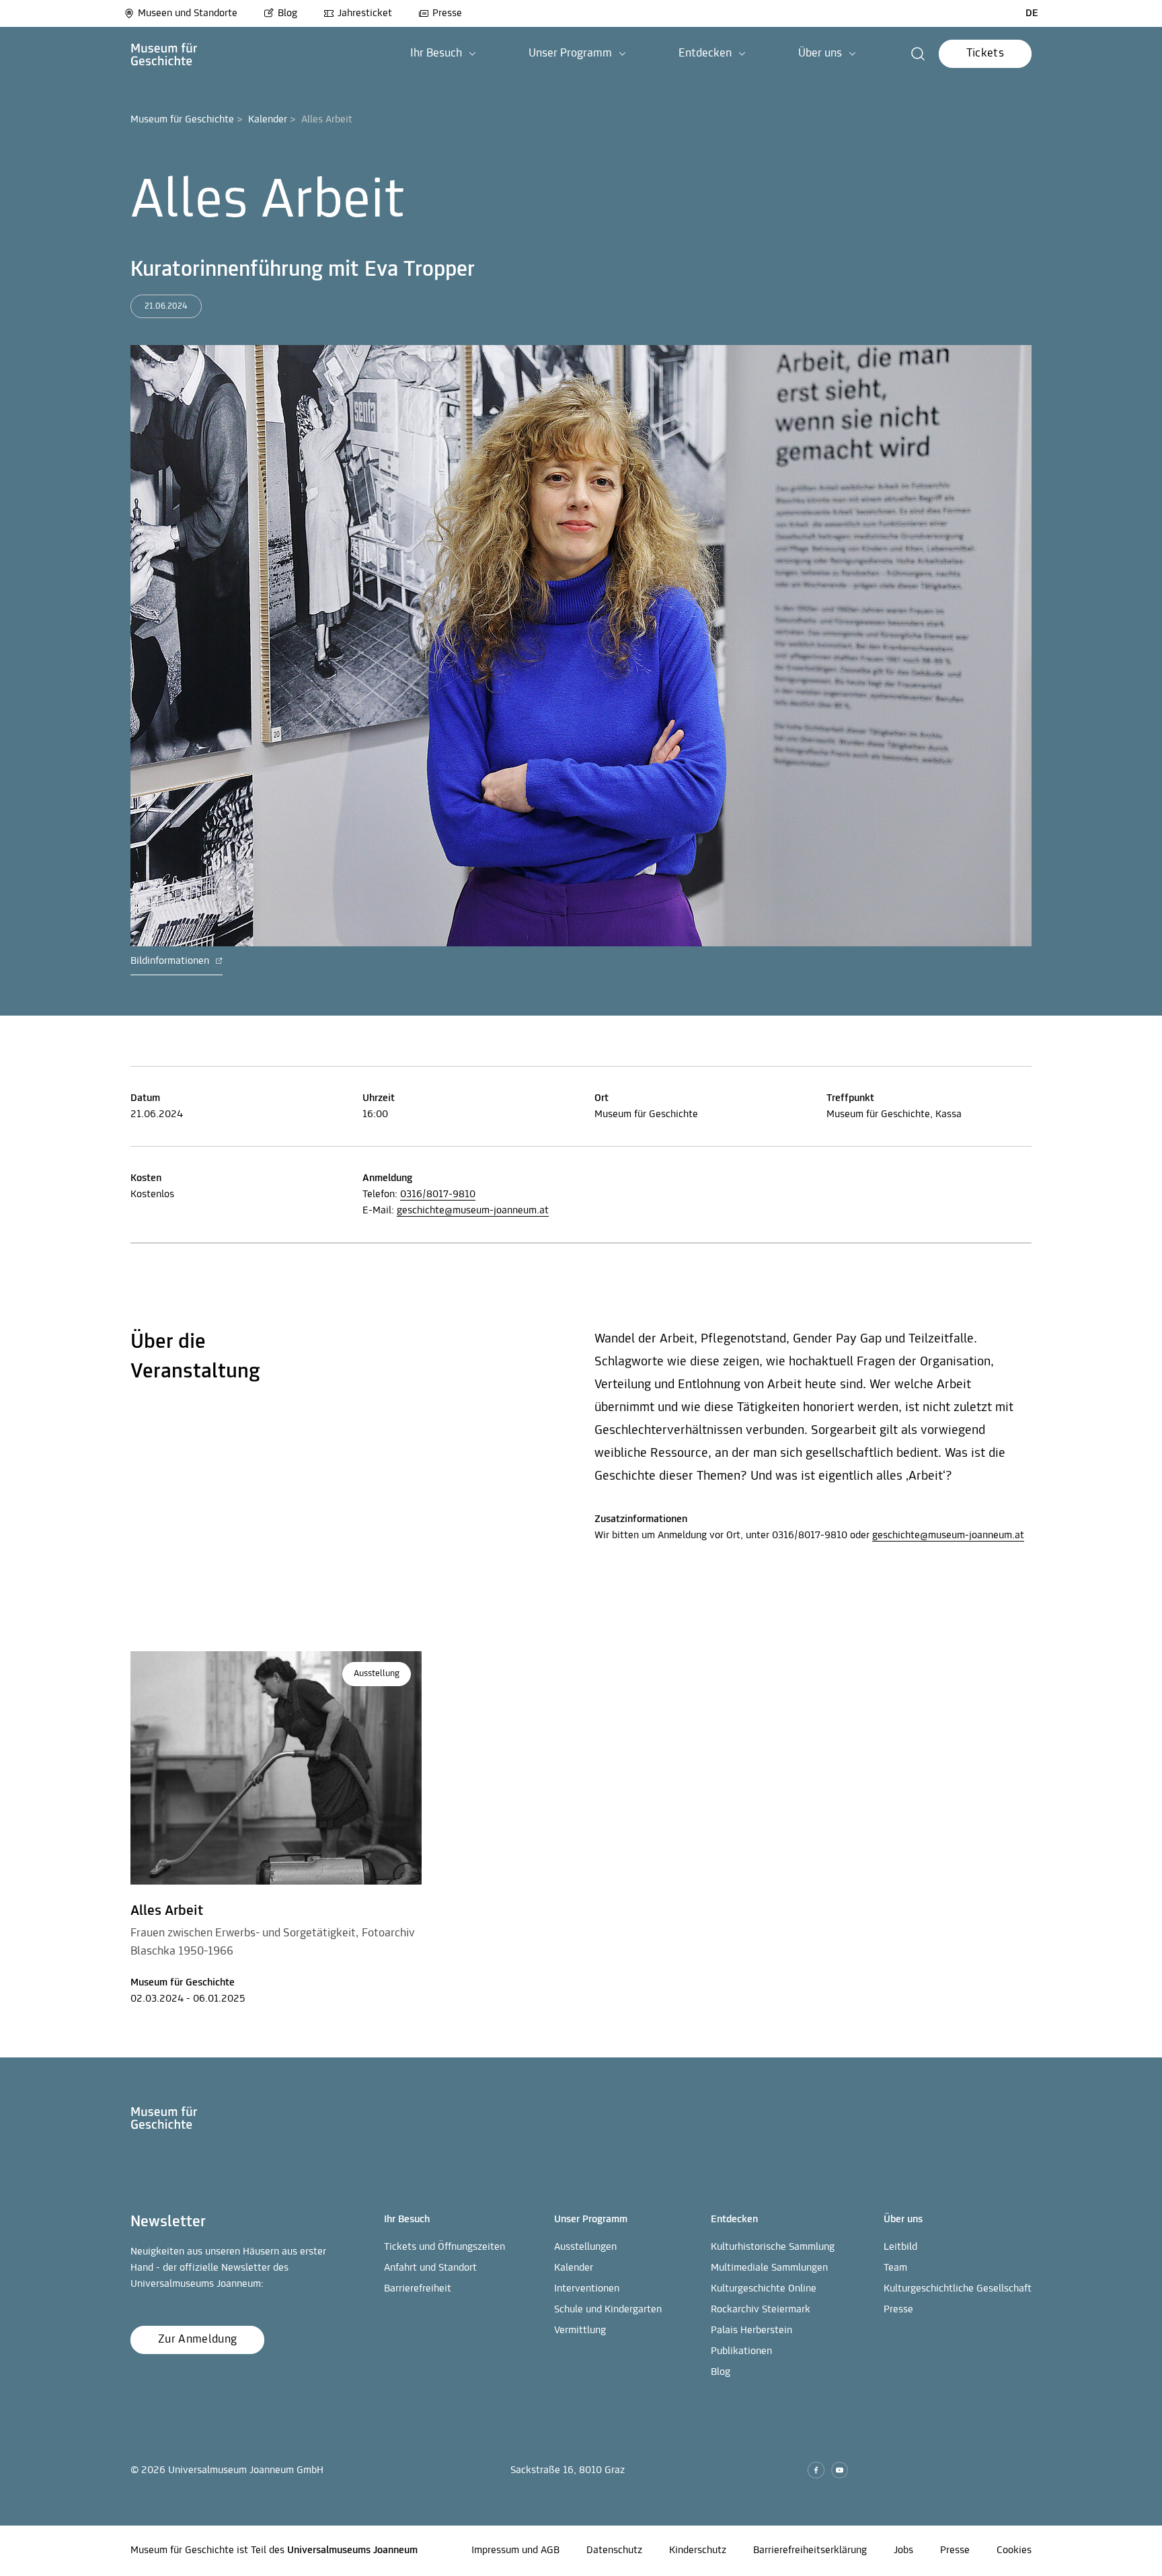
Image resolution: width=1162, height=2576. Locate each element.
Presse (447, 13)
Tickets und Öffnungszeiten (444, 2247)
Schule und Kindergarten (608, 2310)
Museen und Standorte (188, 13)
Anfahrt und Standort (430, 2268)
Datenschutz (614, 2550)
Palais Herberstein (751, 2331)
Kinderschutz (698, 2550)
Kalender (268, 120)
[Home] (164, 54)
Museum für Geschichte (182, 120)
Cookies (1014, 2550)
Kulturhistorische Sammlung (773, 2247)
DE (1032, 13)
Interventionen (587, 2289)
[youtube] (840, 2470)
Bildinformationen (171, 961)
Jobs (903, 2550)
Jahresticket (365, 13)
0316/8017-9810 (438, 1195)
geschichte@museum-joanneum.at (473, 1211)
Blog (287, 13)
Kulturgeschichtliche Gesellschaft (958, 2289)
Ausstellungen (585, 2247)
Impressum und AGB (515, 2550)
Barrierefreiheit (418, 2289)
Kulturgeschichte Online (764, 2289)
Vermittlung (580, 2331)
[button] (443, 54)
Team (895, 2268)
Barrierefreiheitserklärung (810, 2550)
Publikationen (741, 2351)
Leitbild (900, 2247)
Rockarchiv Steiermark (761, 2310)
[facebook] (816, 2470)
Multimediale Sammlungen (769, 2268)
